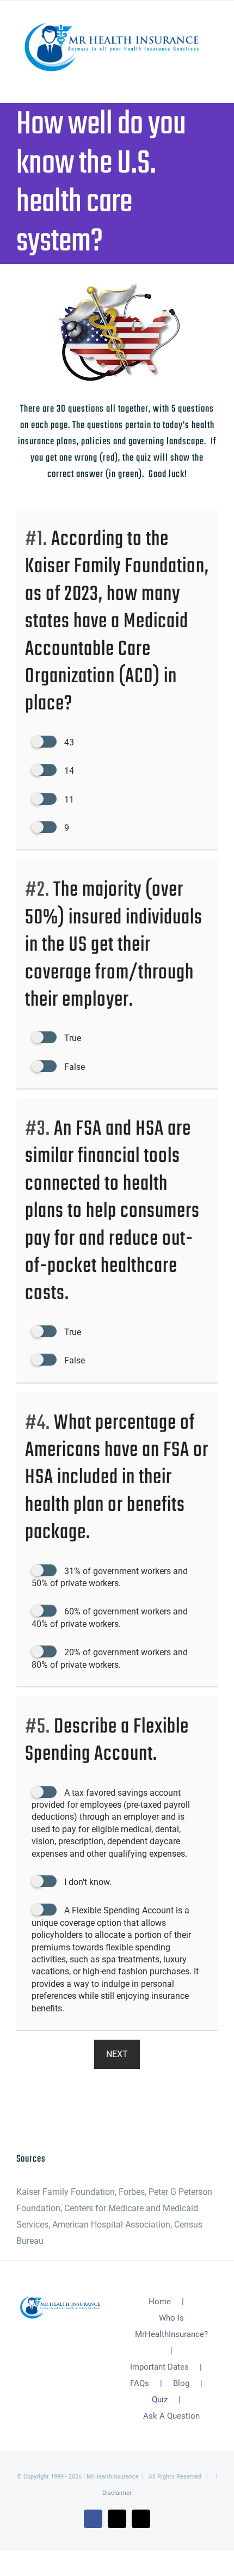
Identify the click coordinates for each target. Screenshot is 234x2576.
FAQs (140, 2383)
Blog (181, 2383)
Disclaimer (117, 2493)
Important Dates (159, 2367)
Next (117, 2054)
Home (160, 2302)
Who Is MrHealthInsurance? (171, 2326)
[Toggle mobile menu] (213, 80)
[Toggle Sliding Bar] (194, 80)
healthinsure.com (50, 2110)
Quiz (160, 2400)
